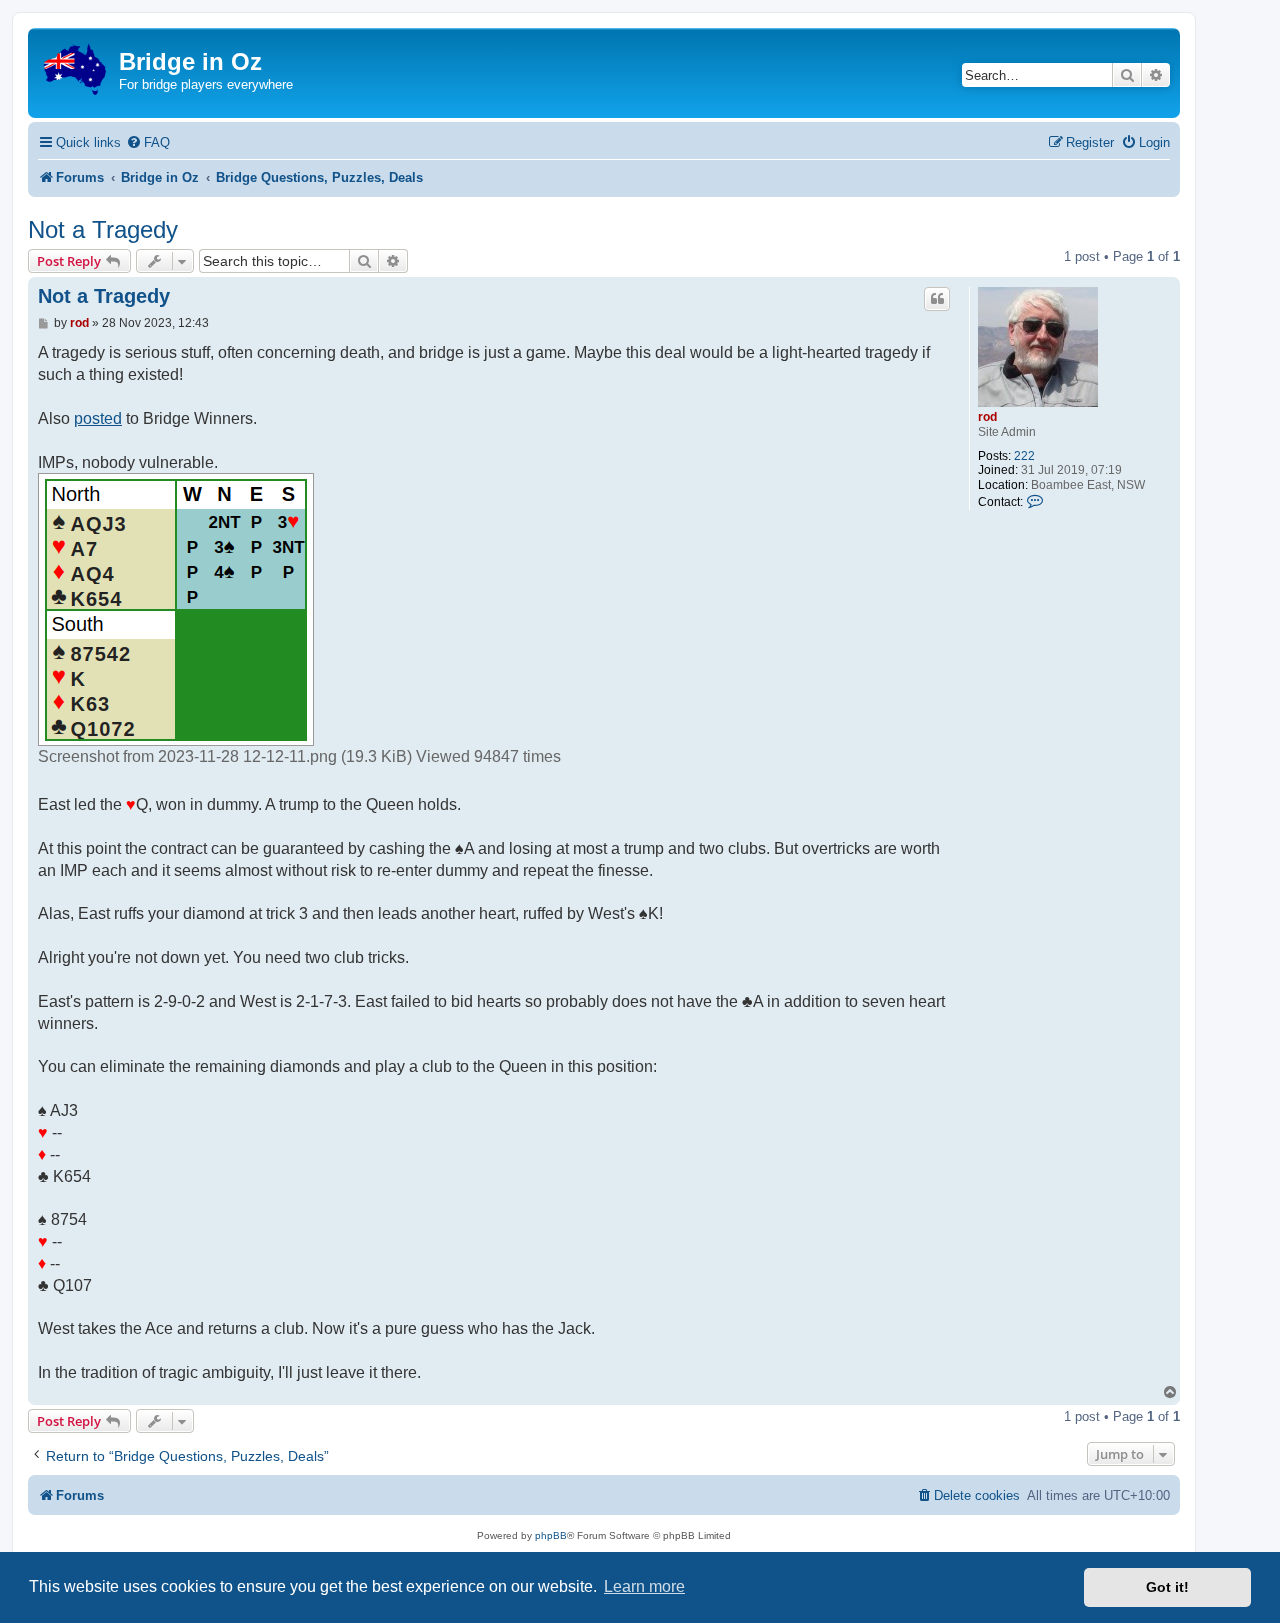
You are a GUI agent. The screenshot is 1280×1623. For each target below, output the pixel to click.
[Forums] (76, 65)
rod (987, 417)
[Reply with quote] (937, 299)
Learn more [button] (644, 1586)
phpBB (551, 1535)
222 (1024, 456)
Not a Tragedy (103, 229)
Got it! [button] (1167, 1587)
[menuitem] (148, 142)
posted (98, 418)
